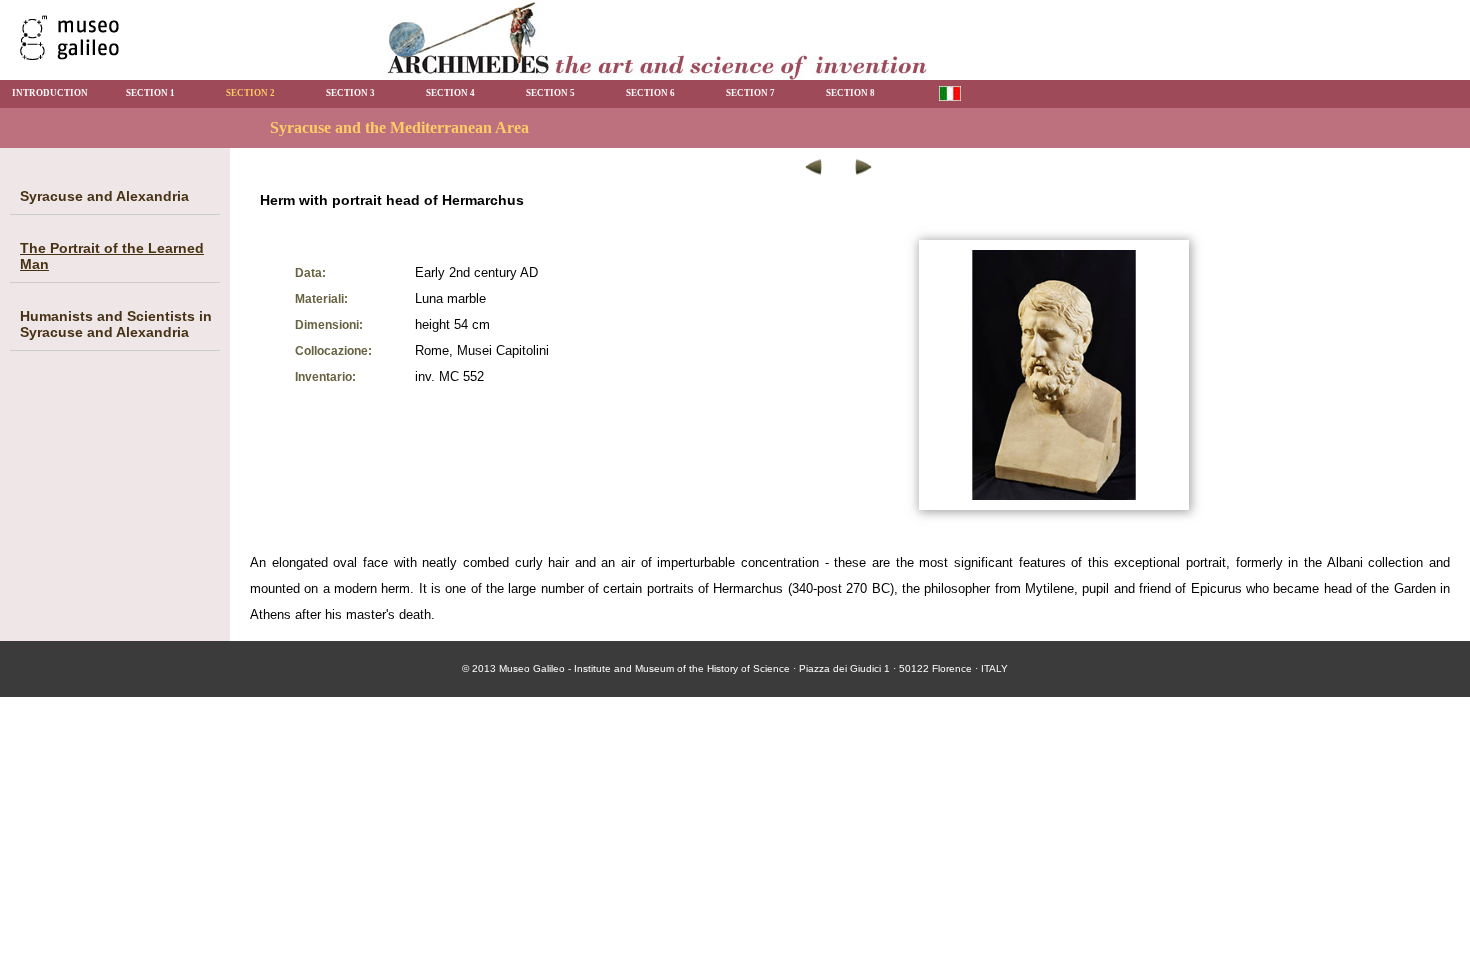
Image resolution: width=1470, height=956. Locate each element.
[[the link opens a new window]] (69, 54)
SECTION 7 (750, 93)
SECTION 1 (150, 93)
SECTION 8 (850, 93)
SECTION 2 (250, 93)
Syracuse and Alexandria (104, 196)
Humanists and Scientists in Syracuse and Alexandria (116, 324)
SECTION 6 (650, 93)
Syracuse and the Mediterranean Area (399, 127)
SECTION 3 (350, 93)
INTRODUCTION (50, 93)
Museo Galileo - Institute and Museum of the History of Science (644, 668)
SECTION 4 (450, 93)
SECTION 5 (550, 93)
